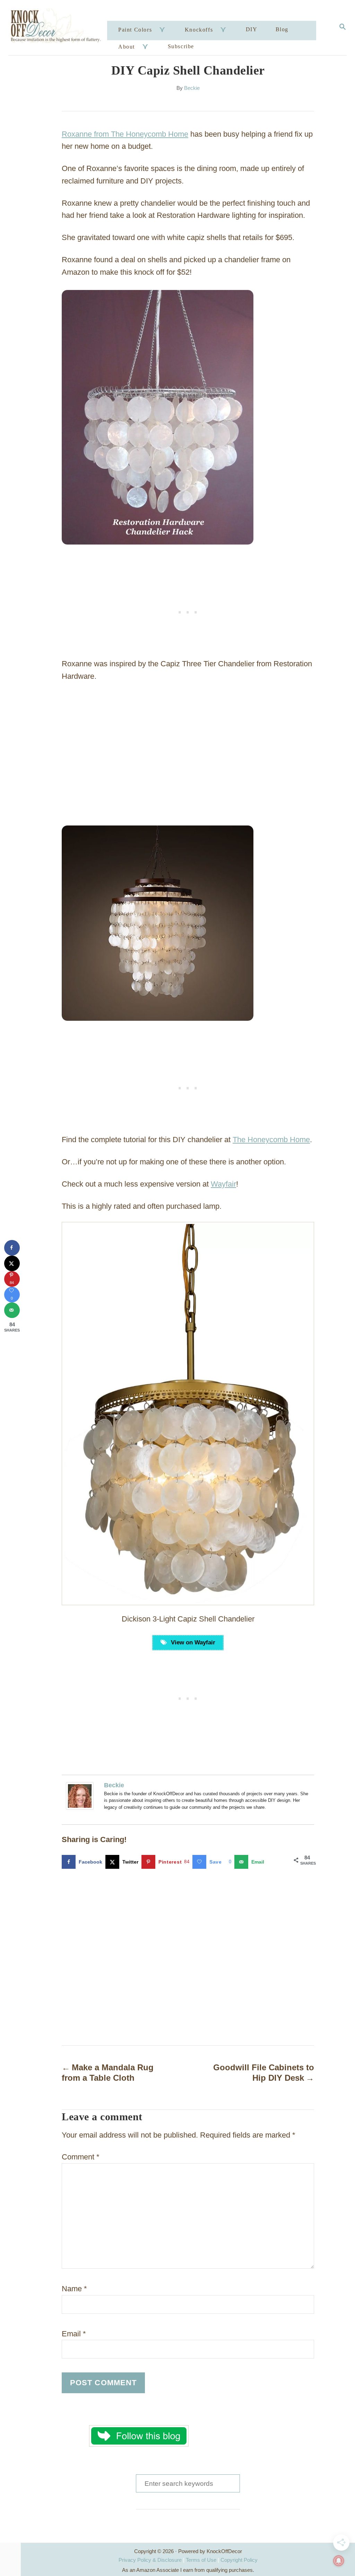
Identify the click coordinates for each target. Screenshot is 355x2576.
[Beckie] (81, 1796)
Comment (81, 2157)
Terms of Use (201, 2560)
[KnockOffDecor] (59, 28)
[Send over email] (12, 1310)
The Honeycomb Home (271, 1140)
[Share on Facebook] (12, 1248)
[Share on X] (12, 1263)
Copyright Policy (239, 2560)
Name (74, 2289)
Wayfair (223, 1184)
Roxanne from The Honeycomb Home (125, 134)
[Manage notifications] (339, 2561)
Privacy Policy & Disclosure (150, 2560)
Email (74, 2334)
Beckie (192, 88)
